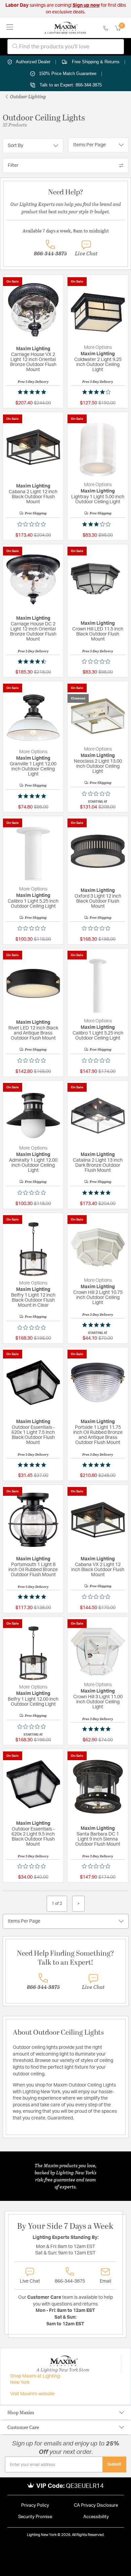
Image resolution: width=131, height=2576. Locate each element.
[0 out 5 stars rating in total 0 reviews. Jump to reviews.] (33, 524)
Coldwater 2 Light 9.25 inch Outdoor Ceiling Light (98, 365)
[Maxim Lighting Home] (65, 28)
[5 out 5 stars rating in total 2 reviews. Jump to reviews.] (33, 392)
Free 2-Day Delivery (33, 382)
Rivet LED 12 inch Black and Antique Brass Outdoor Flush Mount (33, 1033)
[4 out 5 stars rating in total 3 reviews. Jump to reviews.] (98, 392)
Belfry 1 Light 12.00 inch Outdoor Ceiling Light (33, 1702)
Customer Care (23, 2427)
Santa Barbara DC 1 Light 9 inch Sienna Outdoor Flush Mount (98, 1839)
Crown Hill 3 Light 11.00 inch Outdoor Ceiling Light (98, 1702)
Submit (114, 2464)
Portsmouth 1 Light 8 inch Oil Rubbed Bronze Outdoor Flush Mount (33, 1570)
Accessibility (96, 2517)
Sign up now (86, 5)
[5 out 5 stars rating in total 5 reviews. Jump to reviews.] (98, 1325)
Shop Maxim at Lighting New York (35, 2380)
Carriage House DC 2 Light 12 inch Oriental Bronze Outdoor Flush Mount (33, 632)
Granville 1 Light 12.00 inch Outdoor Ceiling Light (33, 769)
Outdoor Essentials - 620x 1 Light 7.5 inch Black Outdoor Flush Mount (33, 1435)
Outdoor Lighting (28, 96)
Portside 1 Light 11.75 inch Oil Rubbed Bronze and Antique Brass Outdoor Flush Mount (98, 1435)
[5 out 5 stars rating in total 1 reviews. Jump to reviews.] (33, 796)
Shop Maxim (21, 2412)
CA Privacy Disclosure (96, 2506)
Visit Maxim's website (32, 2394)
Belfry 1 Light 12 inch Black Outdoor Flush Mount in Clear (33, 1300)
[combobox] (66, 47)
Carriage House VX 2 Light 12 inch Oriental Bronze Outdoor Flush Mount (33, 362)
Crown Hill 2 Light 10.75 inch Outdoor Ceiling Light (98, 1298)
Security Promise (35, 2517)
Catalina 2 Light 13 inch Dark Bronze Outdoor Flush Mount (98, 1165)
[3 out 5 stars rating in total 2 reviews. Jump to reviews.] (98, 524)
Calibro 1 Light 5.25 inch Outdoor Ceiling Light (33, 904)
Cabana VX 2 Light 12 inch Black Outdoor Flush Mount (98, 1570)
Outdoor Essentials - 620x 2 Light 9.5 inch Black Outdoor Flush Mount (33, 1837)
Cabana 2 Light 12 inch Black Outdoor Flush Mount (33, 497)
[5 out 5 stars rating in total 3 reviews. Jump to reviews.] (33, 1597)
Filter (13, 166)
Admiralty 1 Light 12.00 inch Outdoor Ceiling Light (33, 1165)
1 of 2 (57, 1903)
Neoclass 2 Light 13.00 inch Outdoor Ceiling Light (98, 766)
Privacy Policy (35, 2506)
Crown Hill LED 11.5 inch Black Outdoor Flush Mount (98, 634)
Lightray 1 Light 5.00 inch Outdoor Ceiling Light (98, 499)
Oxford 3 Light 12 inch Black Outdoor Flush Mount (98, 901)
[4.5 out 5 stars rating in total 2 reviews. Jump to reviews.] (33, 661)
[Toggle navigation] (10, 28)
